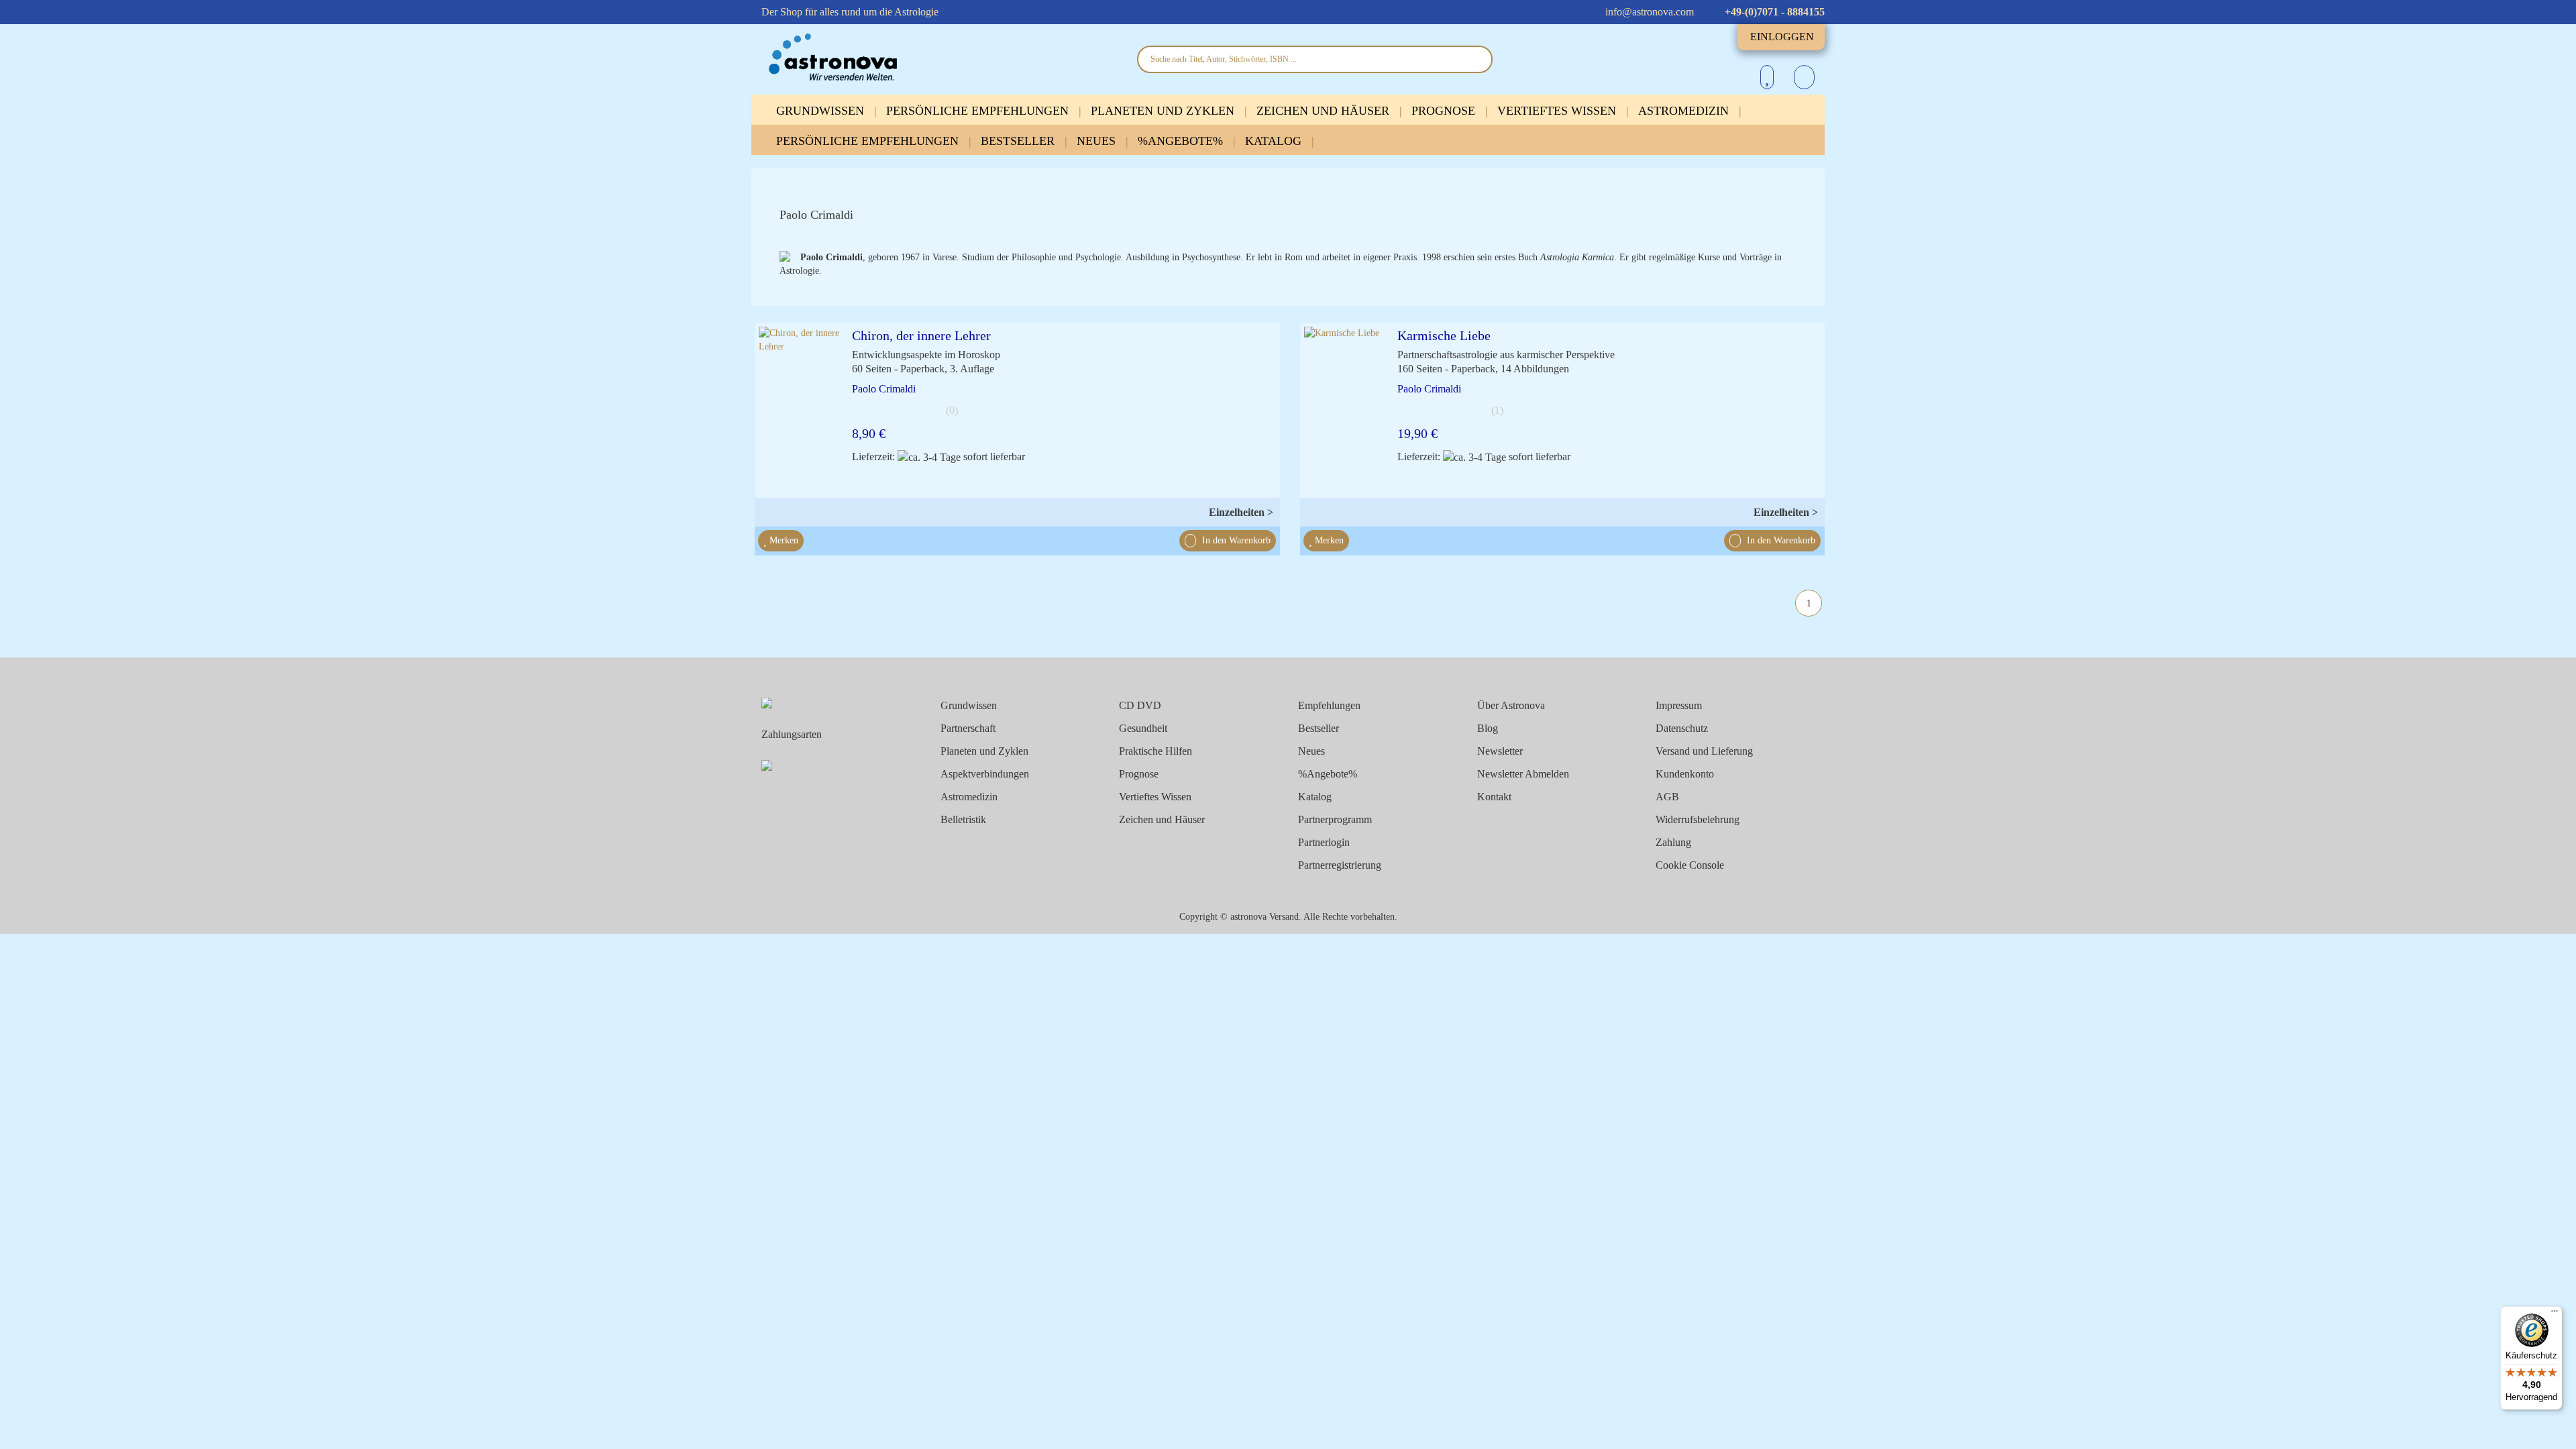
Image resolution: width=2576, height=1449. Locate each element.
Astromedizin (1685, 111)
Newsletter (1500, 751)
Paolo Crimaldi (884, 389)
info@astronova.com (1648, 12)
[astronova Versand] (939, 58)
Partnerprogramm (1335, 819)
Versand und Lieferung (1704, 751)
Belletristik (963, 819)
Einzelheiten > (1241, 512)
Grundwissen (822, 111)
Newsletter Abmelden (1523, 774)
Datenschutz (1682, 728)
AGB (1667, 797)
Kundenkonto (1685, 774)
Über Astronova (1511, 705)
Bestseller (1019, 141)
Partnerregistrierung (1340, 865)
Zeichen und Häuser (1325, 111)
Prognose (1445, 111)
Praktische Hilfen (1156, 751)
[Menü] (2555, 1314)
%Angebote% (1182, 141)
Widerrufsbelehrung (1698, 819)
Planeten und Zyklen (1164, 111)
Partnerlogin (1324, 842)
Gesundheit (1143, 728)
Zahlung (1673, 842)
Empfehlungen (1329, 705)
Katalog (1275, 141)
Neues (1098, 141)
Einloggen (1782, 37)
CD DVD (1140, 705)
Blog (1488, 728)
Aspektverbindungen (985, 774)
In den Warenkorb (1235, 540)
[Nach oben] (2542, 1431)
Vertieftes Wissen (1558, 111)
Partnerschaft (968, 728)
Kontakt (1494, 797)
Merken (783, 540)
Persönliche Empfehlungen (979, 111)
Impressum (1679, 705)
